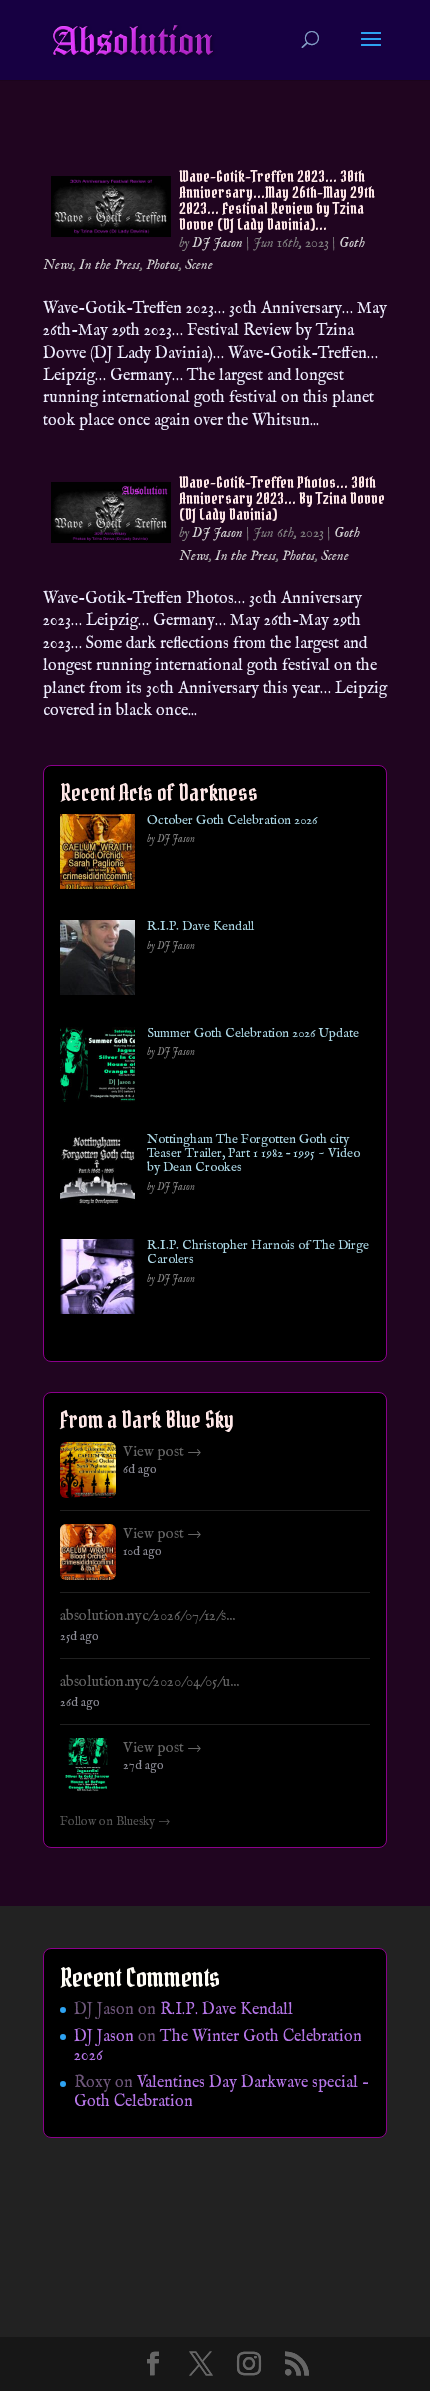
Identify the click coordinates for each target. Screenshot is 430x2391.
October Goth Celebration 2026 (232, 821)
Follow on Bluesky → (115, 1822)
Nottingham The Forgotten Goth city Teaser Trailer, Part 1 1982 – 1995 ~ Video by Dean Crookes (253, 1154)
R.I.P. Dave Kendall (200, 927)
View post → (162, 1452)
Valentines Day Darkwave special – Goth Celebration (221, 2092)
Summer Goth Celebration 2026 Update (253, 1034)
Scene (199, 265)
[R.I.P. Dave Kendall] (97, 961)
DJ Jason (217, 243)
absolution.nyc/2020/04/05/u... (149, 1682)
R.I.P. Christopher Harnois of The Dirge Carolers (258, 1253)
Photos (162, 265)
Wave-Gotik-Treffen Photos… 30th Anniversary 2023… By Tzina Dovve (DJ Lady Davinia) (282, 498)
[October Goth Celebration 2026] (97, 855)
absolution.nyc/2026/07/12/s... (147, 1616)
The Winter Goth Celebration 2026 (218, 2046)
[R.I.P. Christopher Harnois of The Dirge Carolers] (97, 1280)
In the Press (109, 265)
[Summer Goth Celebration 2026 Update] (97, 1068)
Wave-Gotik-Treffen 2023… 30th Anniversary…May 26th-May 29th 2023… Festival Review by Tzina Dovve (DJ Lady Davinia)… (277, 200)
